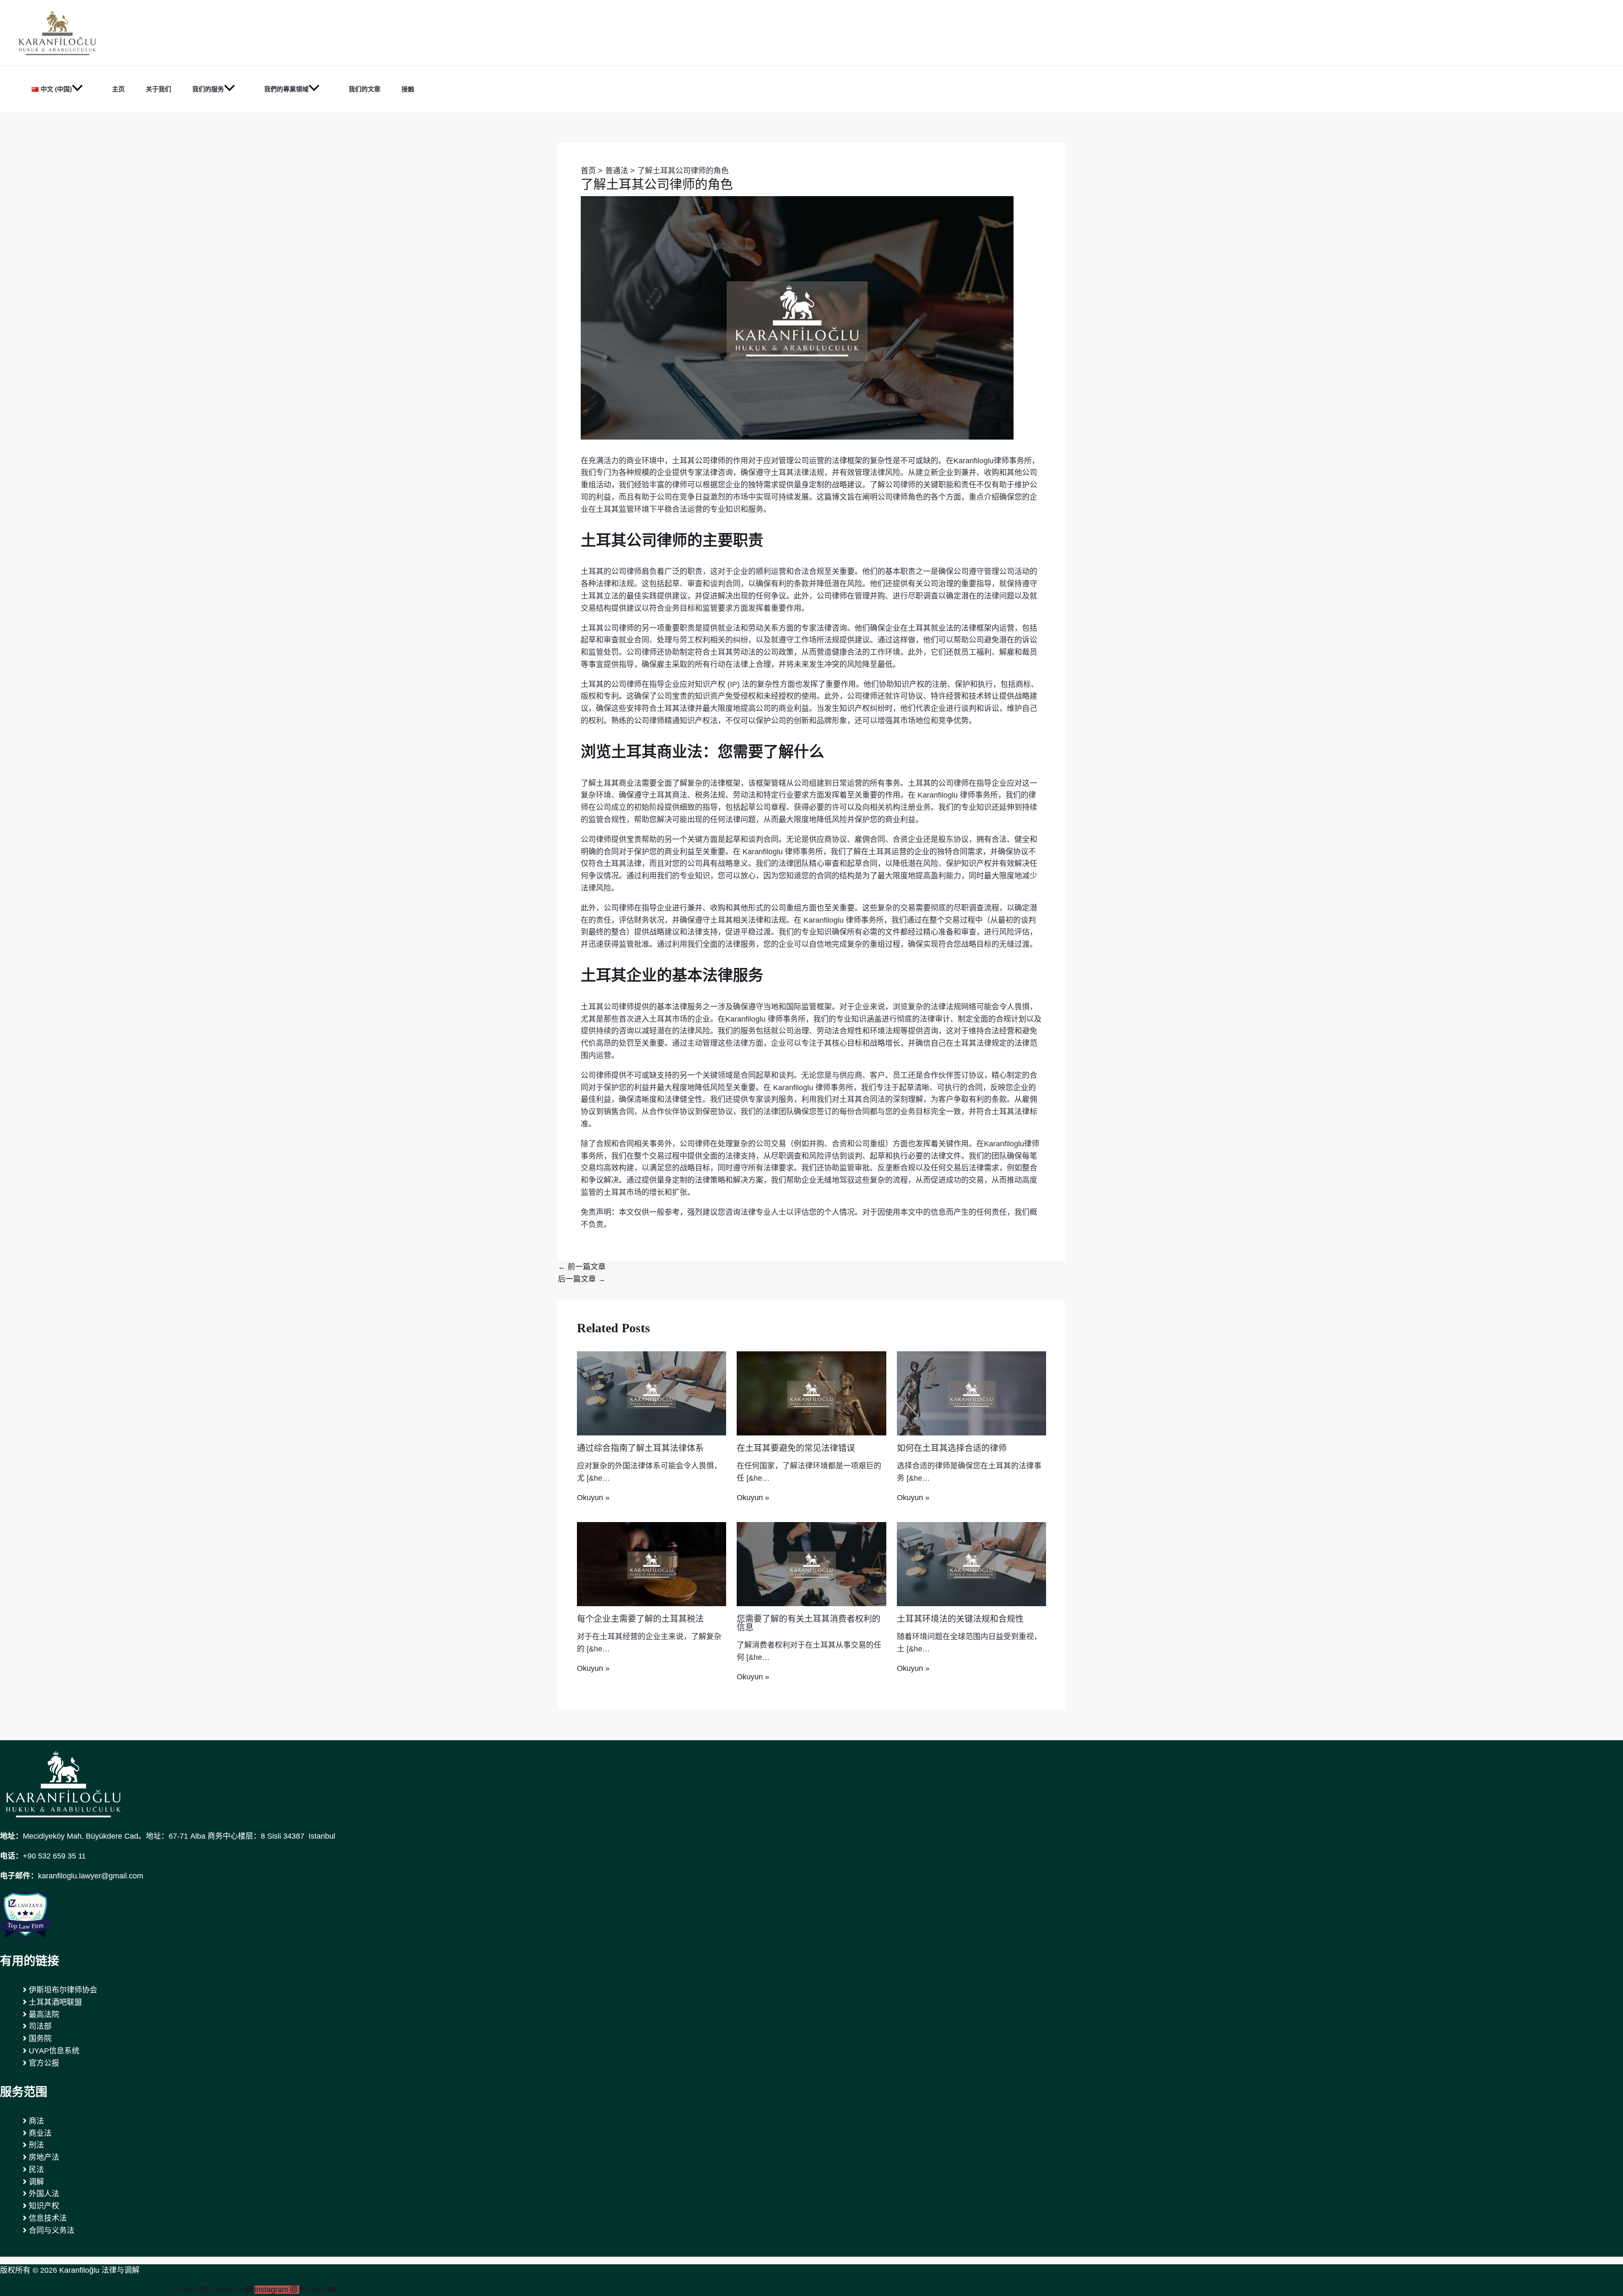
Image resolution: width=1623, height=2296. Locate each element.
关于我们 (158, 89)
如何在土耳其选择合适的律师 (952, 1448)
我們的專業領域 (286, 89)
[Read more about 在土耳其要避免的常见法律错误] (811, 1393)
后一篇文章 (582, 1279)
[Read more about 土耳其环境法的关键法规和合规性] (971, 1563)
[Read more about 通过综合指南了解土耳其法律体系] (652, 1393)
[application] (77, 89)
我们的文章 (365, 89)
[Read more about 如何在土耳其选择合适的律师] (971, 1393)
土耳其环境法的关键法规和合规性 (960, 1619)
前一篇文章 (582, 1267)
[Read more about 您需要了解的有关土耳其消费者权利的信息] (811, 1563)
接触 (408, 89)
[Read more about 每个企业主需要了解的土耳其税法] (652, 1563)
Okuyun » (593, 1498)
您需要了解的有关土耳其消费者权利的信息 (809, 1623)
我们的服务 (208, 89)
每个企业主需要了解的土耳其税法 (640, 1619)
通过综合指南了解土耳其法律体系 (640, 1448)
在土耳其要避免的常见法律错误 (796, 1448)
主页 (118, 89)
